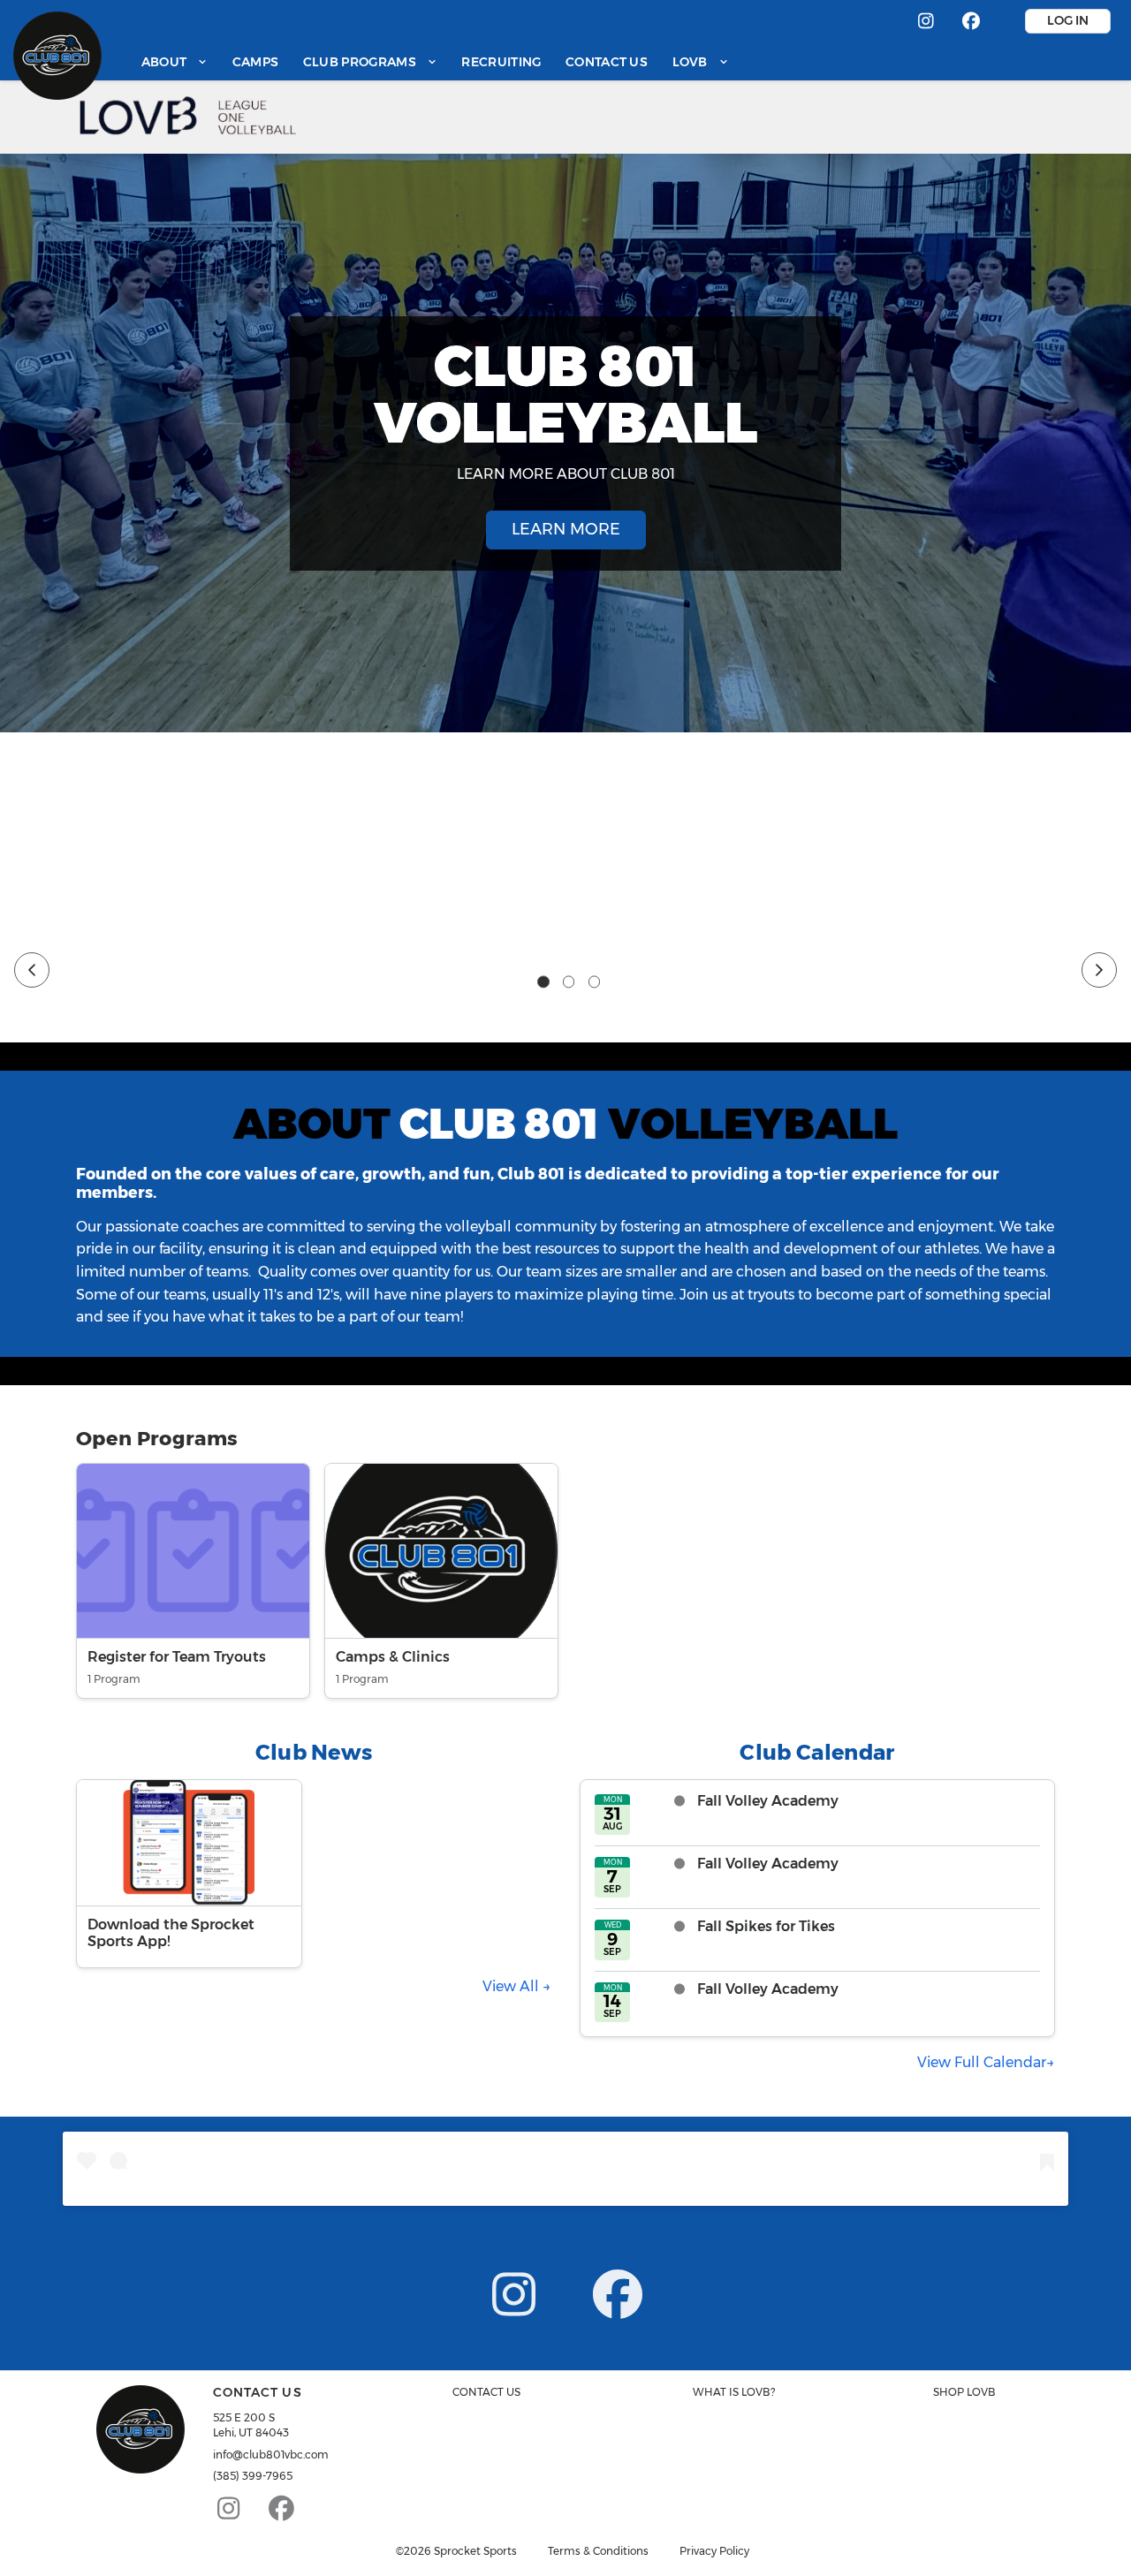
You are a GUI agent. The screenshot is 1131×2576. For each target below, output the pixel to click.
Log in (1068, 20)
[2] (569, 982)
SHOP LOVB (964, 2392)
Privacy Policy (714, 2551)
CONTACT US (486, 2392)
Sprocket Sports (475, 2551)
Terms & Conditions (598, 2551)
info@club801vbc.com (271, 2455)
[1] (543, 982)
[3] (595, 982)
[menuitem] (175, 61)
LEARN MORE (566, 529)
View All (512, 1986)
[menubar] (435, 61)
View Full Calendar (982, 2062)
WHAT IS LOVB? (734, 2392)
